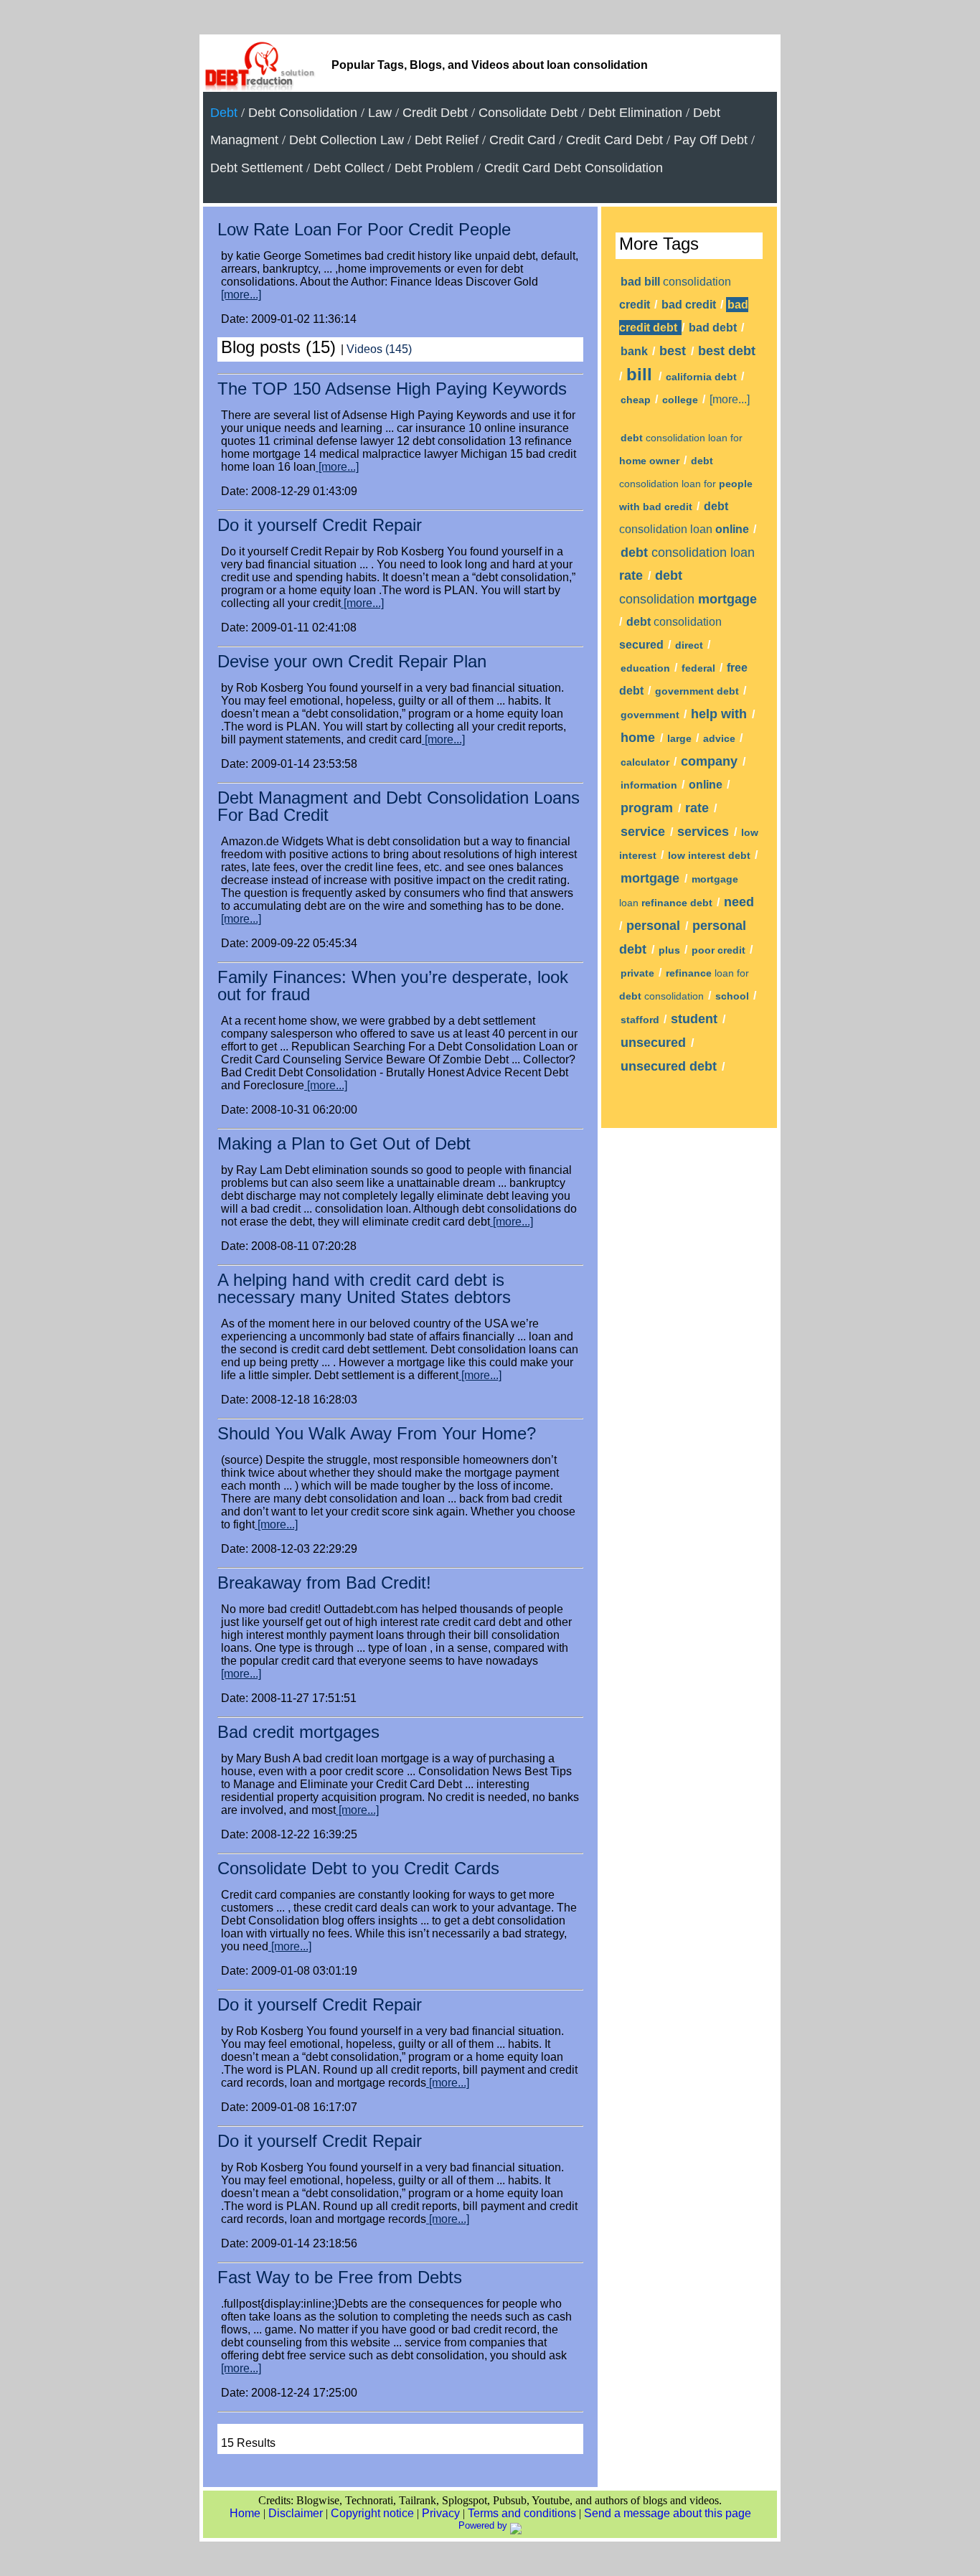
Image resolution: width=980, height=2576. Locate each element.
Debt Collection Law (347, 140)
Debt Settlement (256, 168)
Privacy (441, 2513)
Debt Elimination (635, 113)
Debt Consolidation (303, 113)
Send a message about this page (668, 2513)
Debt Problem (434, 168)
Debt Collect (349, 168)
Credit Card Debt (614, 140)
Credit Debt (435, 113)
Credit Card (522, 140)
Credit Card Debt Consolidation (574, 168)
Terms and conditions (522, 2513)
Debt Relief (447, 140)
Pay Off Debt (711, 140)
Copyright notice (372, 2513)
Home (245, 2513)
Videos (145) (379, 349)
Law (380, 113)
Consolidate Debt (528, 113)
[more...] (241, 295)
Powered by (484, 2525)
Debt (224, 113)
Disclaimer (296, 2513)
